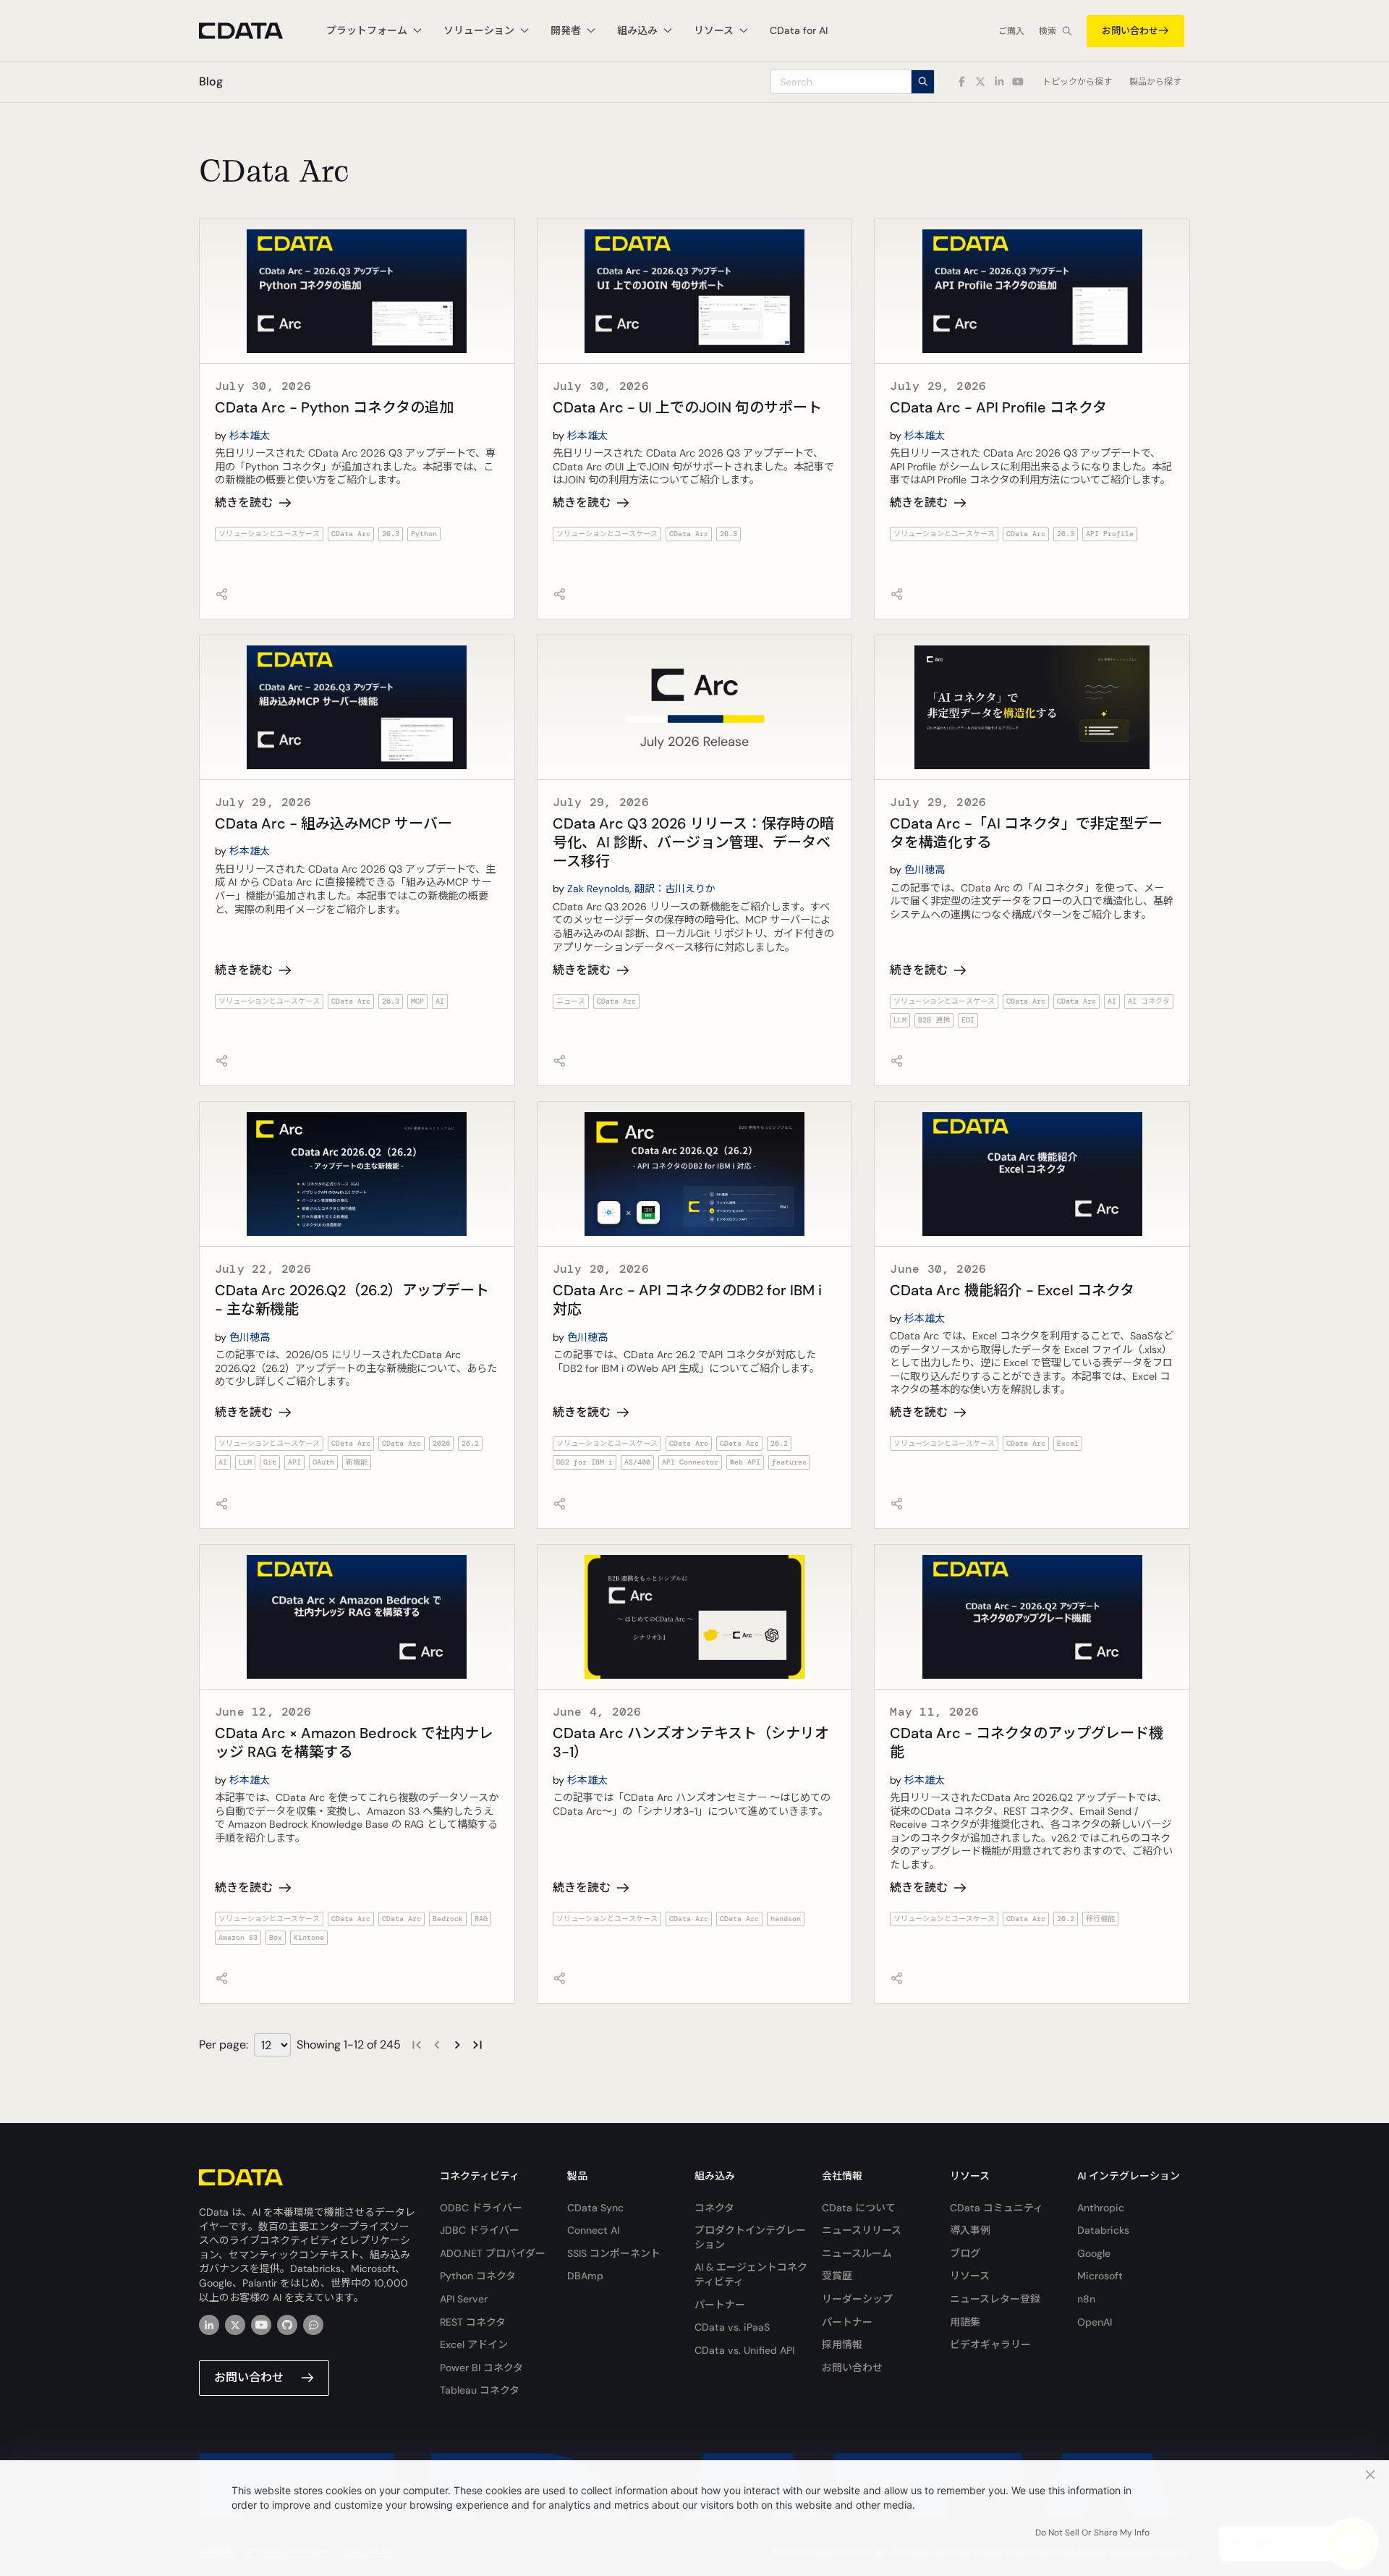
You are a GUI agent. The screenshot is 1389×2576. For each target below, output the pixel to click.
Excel (1068, 1443)
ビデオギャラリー (990, 2344)
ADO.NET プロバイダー (493, 2253)
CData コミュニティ (997, 2208)
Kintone (309, 1937)
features (789, 1462)
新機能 (357, 1462)
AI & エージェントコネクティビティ (751, 2274)
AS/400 (637, 1462)
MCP (417, 1001)
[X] (235, 2325)
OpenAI (1095, 2322)
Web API (745, 1462)
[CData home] (252, 31)
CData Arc (351, 534)
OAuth (323, 1462)
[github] (287, 2325)
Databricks (1103, 2230)
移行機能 (1100, 1919)
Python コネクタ (478, 2276)
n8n (1086, 2299)
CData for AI (799, 30)
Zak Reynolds (598, 889)
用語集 (965, 2322)
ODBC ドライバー (481, 2208)
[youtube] (261, 2325)
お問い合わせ (1130, 31)
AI (440, 1001)
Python (424, 534)
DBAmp (585, 2276)
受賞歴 (837, 2276)
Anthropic (1101, 2208)
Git (270, 1462)
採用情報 (842, 2344)
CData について (859, 2208)
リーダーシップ (857, 2299)
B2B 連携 (934, 1020)
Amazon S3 (238, 1937)
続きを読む (244, 503)
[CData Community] (313, 2325)
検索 (1048, 31)
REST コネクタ (473, 2322)
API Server (464, 2299)
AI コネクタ (1149, 1001)
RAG (481, 1919)
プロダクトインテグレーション (750, 2237)
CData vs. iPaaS (732, 2327)
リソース (970, 2276)
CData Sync (595, 2208)
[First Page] (417, 2045)
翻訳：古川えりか (675, 889)
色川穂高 (925, 870)
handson (786, 1919)
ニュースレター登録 (995, 2299)
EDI (968, 1020)
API (294, 1462)
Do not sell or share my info (1092, 2533)
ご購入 (1011, 31)
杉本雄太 (250, 436)
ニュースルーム (857, 2253)
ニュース (571, 1001)
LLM (900, 1020)
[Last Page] (477, 2045)
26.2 (470, 1443)
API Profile (1110, 534)
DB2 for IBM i (585, 1462)
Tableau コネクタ (480, 2390)
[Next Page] (457, 2045)
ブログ (965, 2253)
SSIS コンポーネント (614, 2253)
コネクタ (714, 2208)
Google (1094, 2253)
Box (276, 1937)
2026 (441, 1443)
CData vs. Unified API (744, 2350)
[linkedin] (209, 2325)
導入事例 (970, 2230)
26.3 (391, 534)
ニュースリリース (862, 2230)
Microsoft (1100, 2276)
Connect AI (593, 2230)
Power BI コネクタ (481, 2368)
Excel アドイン (474, 2344)
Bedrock (448, 1919)
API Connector (690, 1462)
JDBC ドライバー (480, 2230)
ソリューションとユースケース (269, 534)
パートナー (720, 2305)
